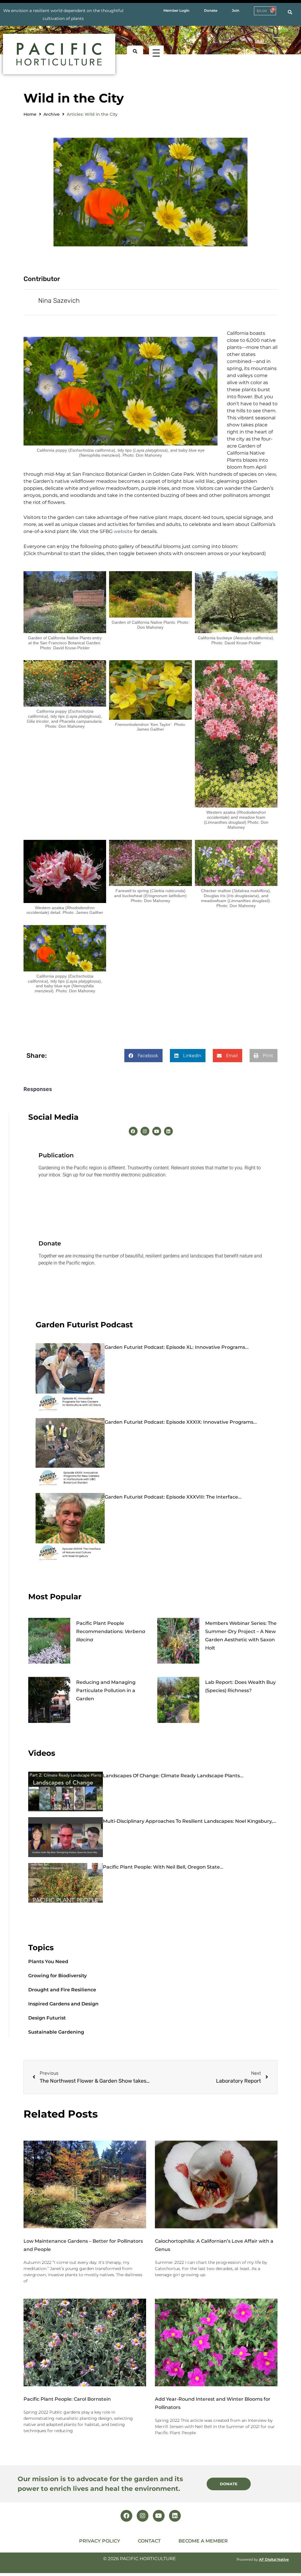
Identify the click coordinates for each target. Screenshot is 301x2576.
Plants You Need (48, 1962)
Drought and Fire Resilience (62, 1990)
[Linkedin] (168, 1131)
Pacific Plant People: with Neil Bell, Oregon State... (163, 1867)
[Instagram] (145, 1131)
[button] (143, 1056)
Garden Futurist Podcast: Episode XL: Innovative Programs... (177, 1347)
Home (30, 114)
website (123, 531)
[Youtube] (157, 1131)
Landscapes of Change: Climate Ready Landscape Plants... (173, 1776)
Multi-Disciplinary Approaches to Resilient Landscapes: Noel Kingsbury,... (190, 1821)
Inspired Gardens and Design (63, 2004)
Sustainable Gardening (56, 2032)
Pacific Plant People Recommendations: (111, 1631)
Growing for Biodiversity (57, 1976)
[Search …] (290, 12)
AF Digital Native (274, 2559)
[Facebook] (133, 1131)
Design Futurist (47, 2018)
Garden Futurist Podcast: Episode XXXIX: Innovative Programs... (181, 1422)
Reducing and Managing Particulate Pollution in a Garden (106, 1690)
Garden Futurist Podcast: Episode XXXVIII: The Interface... (173, 1497)
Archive (52, 114)
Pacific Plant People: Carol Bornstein (67, 2399)
